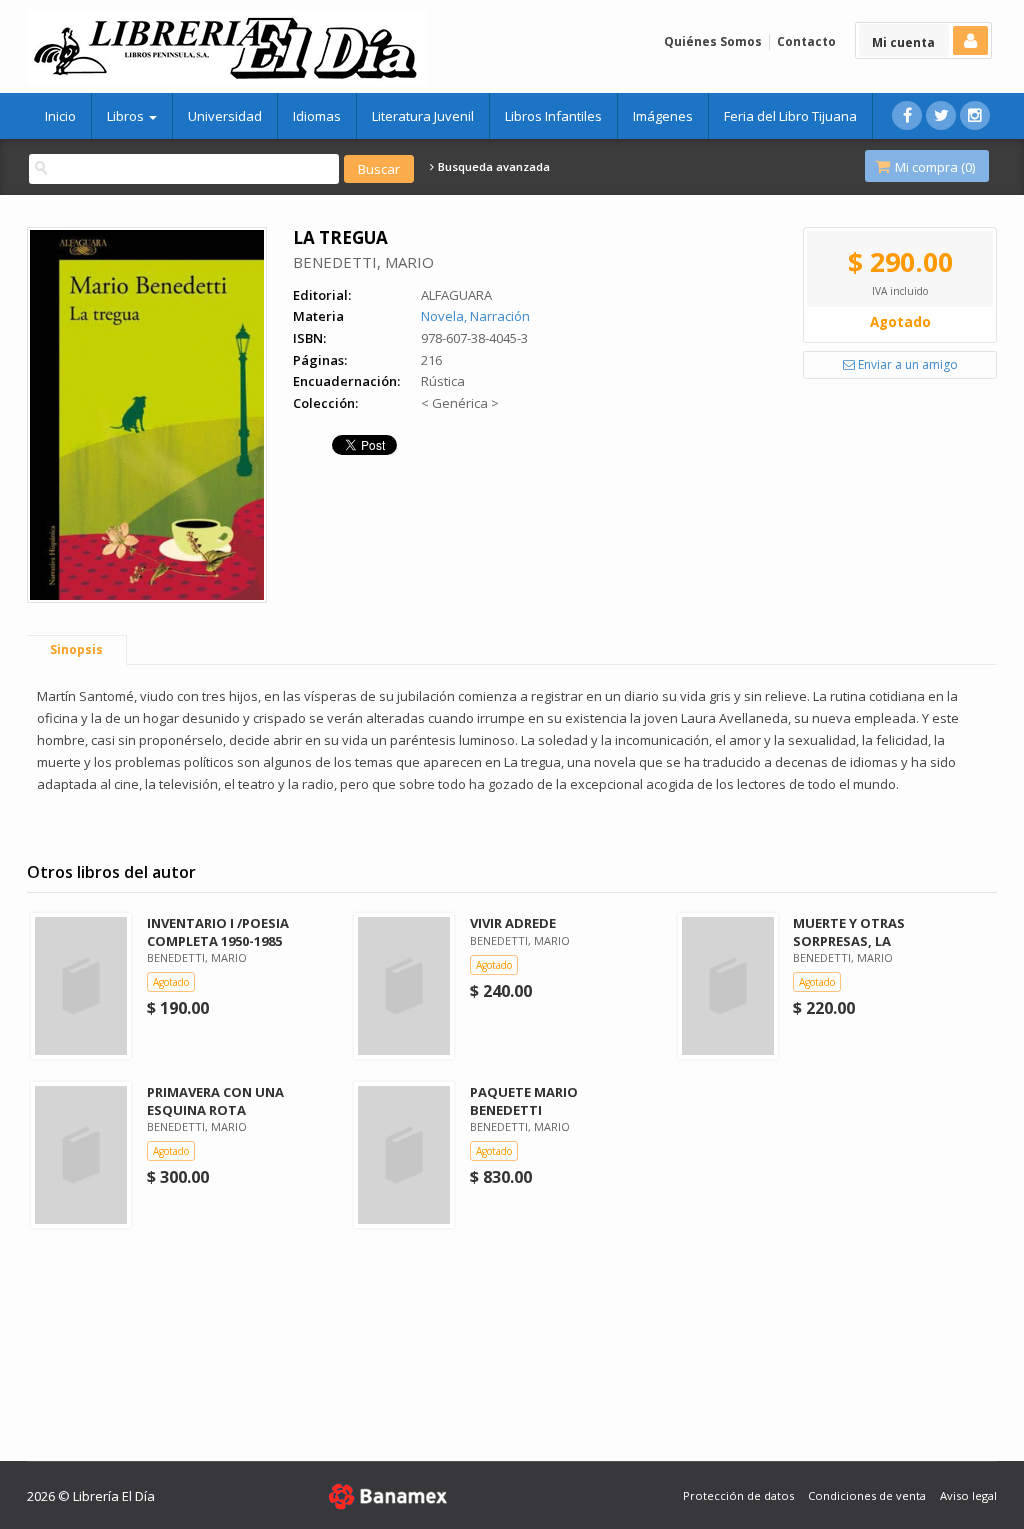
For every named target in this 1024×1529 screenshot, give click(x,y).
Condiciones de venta (867, 1495)
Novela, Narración (475, 316)
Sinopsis (76, 649)
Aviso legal (968, 1495)
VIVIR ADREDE (513, 923)
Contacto (806, 41)
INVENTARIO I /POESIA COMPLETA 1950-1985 (218, 931)
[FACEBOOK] (907, 115)
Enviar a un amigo (906, 364)
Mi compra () (933, 167)
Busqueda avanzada (492, 167)
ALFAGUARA (456, 295)
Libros (127, 116)
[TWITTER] (941, 115)
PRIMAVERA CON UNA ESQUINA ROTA (215, 1100)
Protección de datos (738, 1495)
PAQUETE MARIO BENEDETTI (524, 1100)
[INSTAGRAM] (975, 115)
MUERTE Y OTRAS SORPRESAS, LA (849, 931)
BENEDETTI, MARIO (363, 262)
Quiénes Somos (713, 41)
